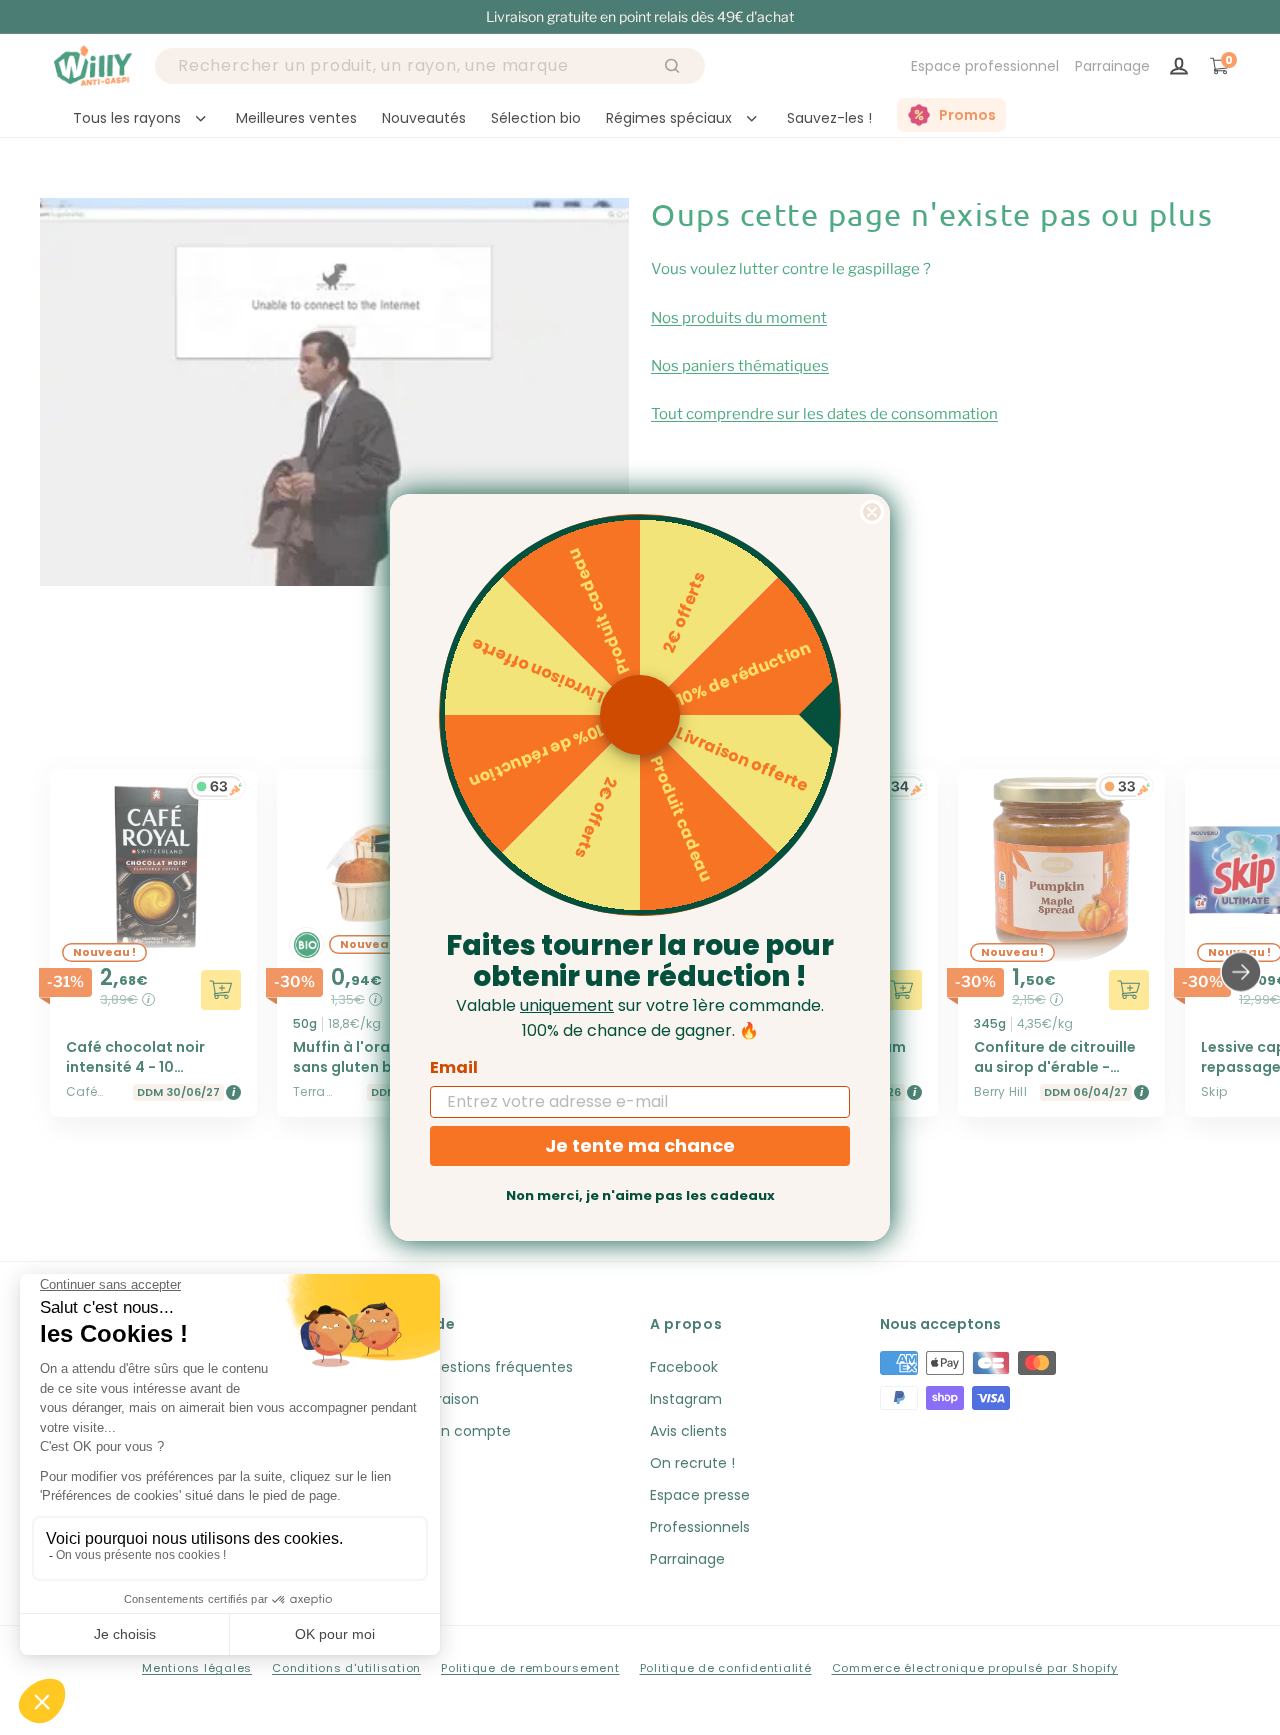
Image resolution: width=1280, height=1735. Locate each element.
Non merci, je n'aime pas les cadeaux (640, 1195)
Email (454, 1067)
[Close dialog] (872, 512)
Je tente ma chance (640, 1145)
